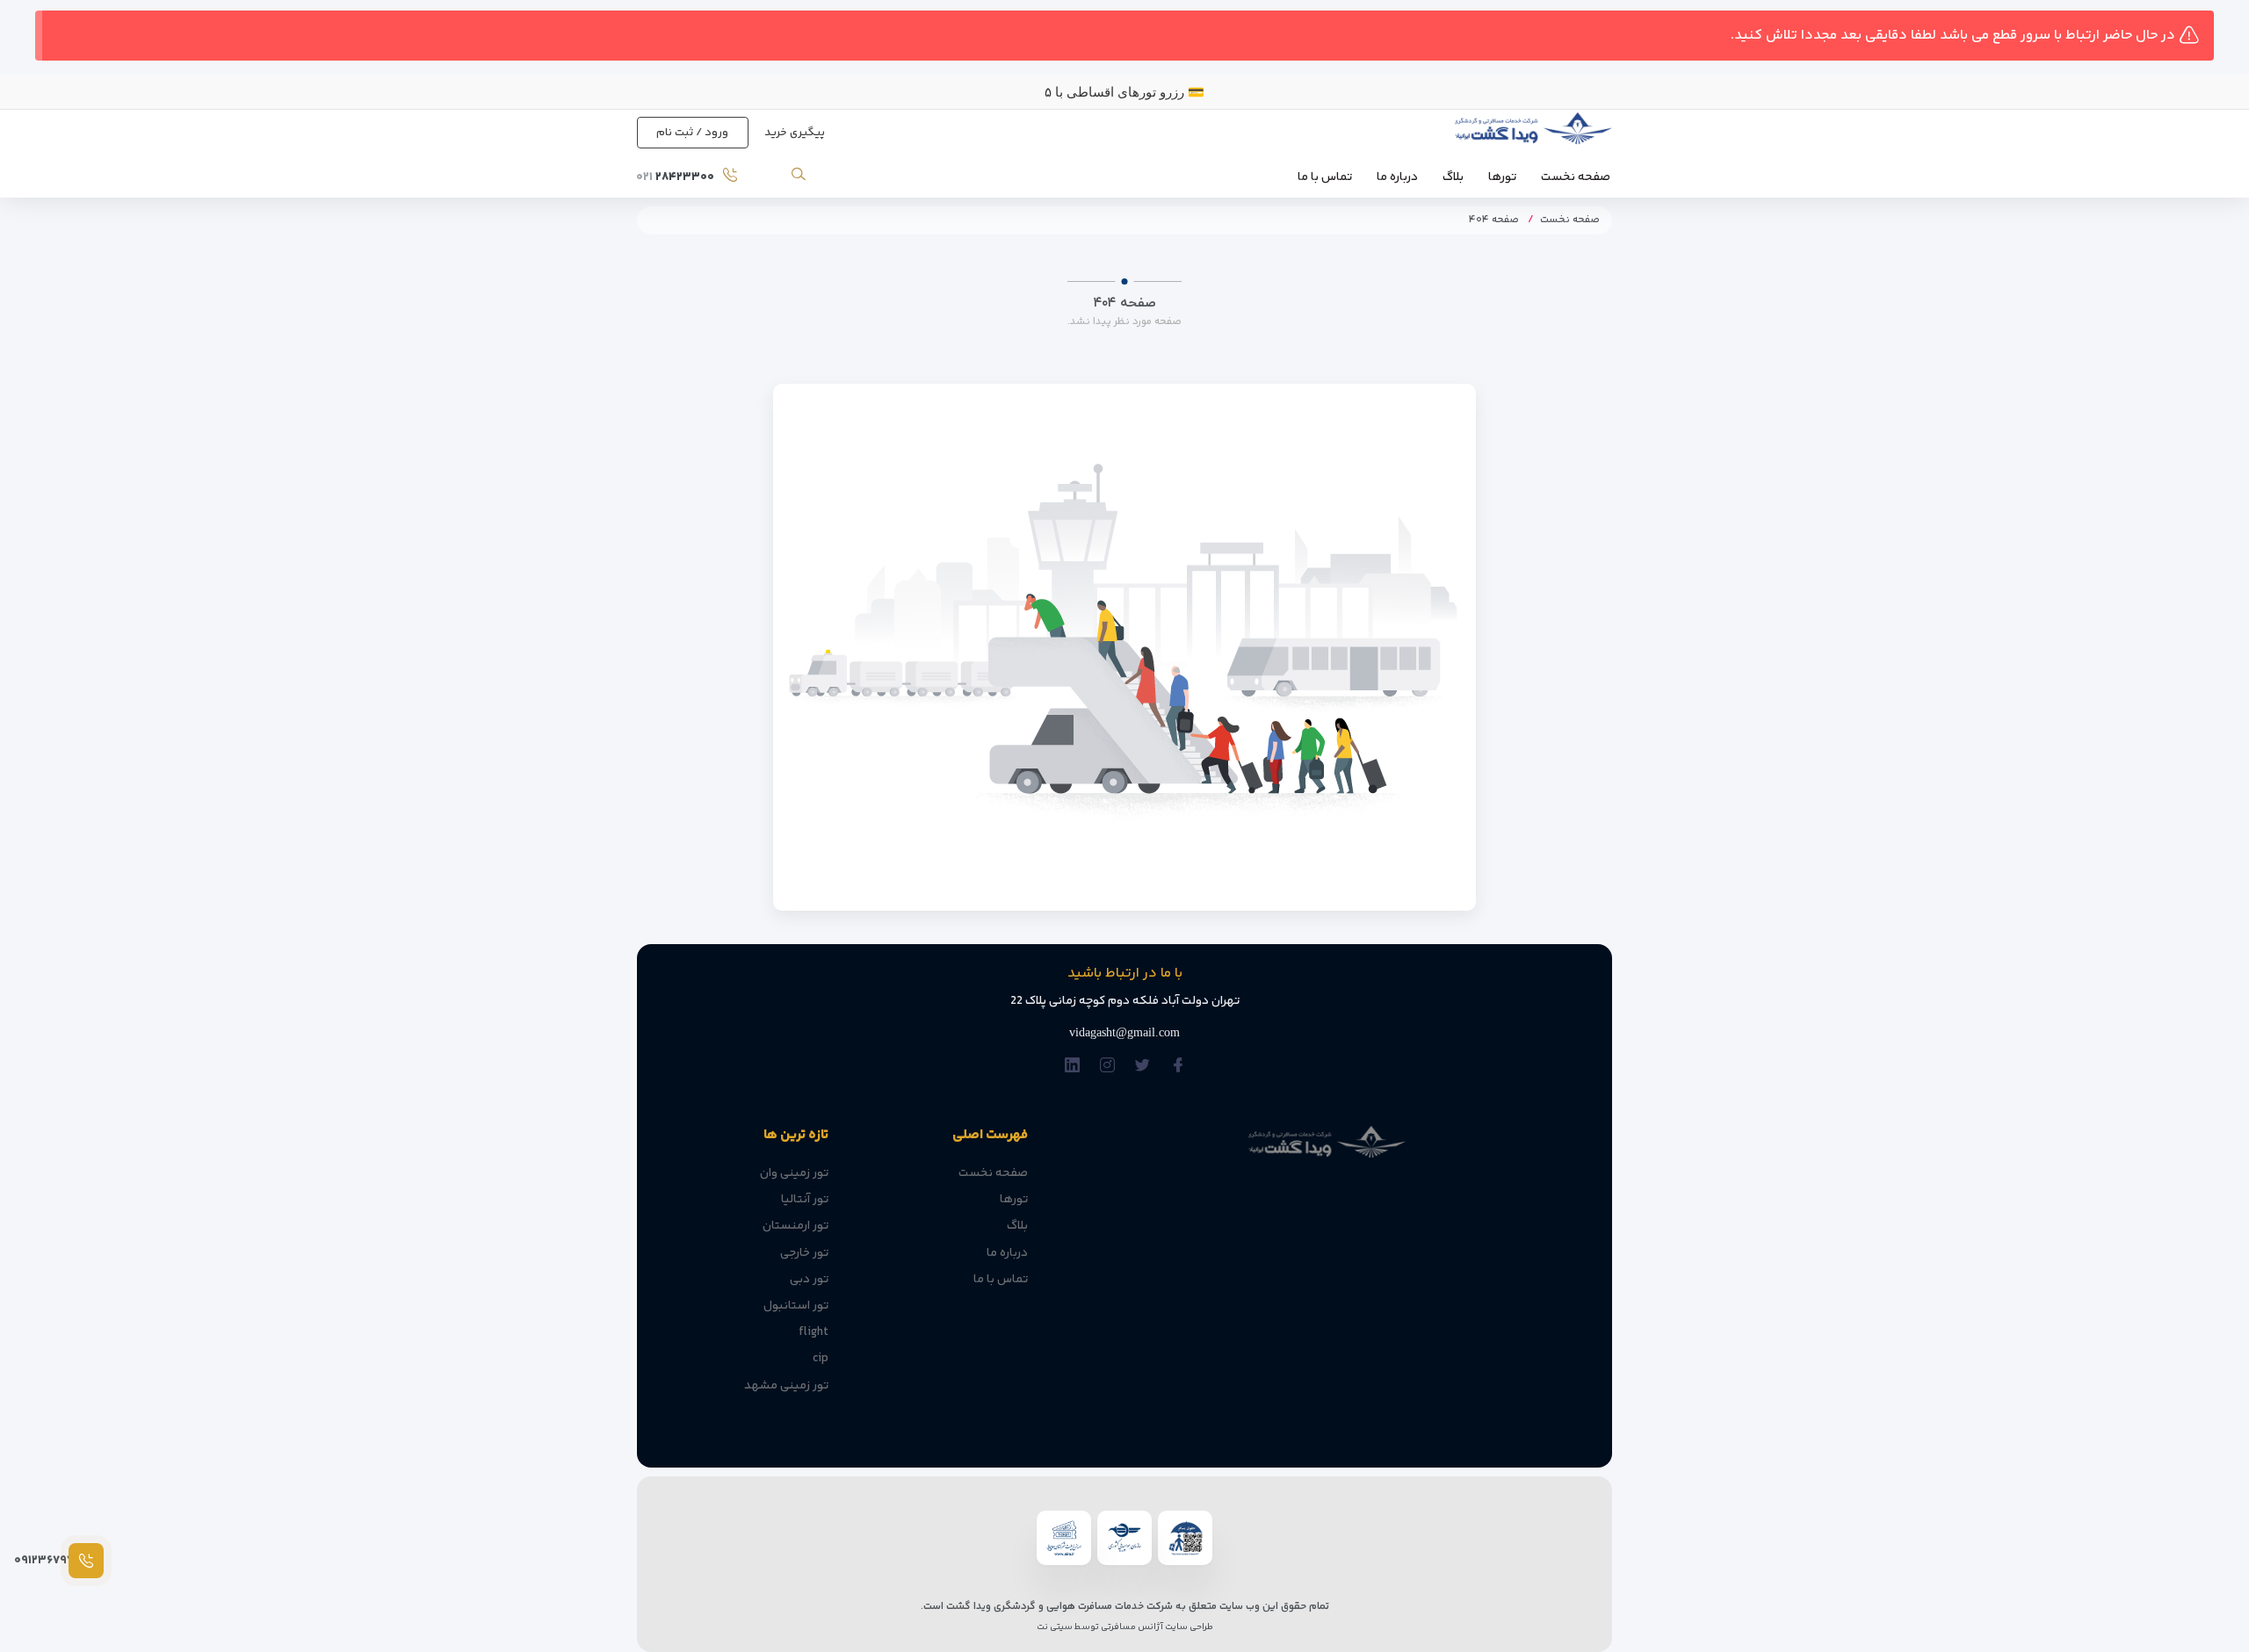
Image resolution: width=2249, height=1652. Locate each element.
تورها (1502, 177)
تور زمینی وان (794, 1173)
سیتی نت (1055, 1627)
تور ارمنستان (795, 1226)
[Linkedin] (1072, 1066)
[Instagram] (1107, 1066)
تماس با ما (1325, 177)
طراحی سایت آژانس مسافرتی (1156, 1627)
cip (821, 1359)
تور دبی (809, 1280)
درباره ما (1397, 177)
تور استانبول (796, 1306)
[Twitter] (1143, 1066)
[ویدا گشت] (1531, 133)
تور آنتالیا (805, 1200)
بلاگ (1453, 177)
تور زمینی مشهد (786, 1386)
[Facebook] (1178, 1066)
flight (814, 1332)
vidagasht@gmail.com (1124, 1032)
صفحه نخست (1576, 177)
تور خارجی (804, 1253)
